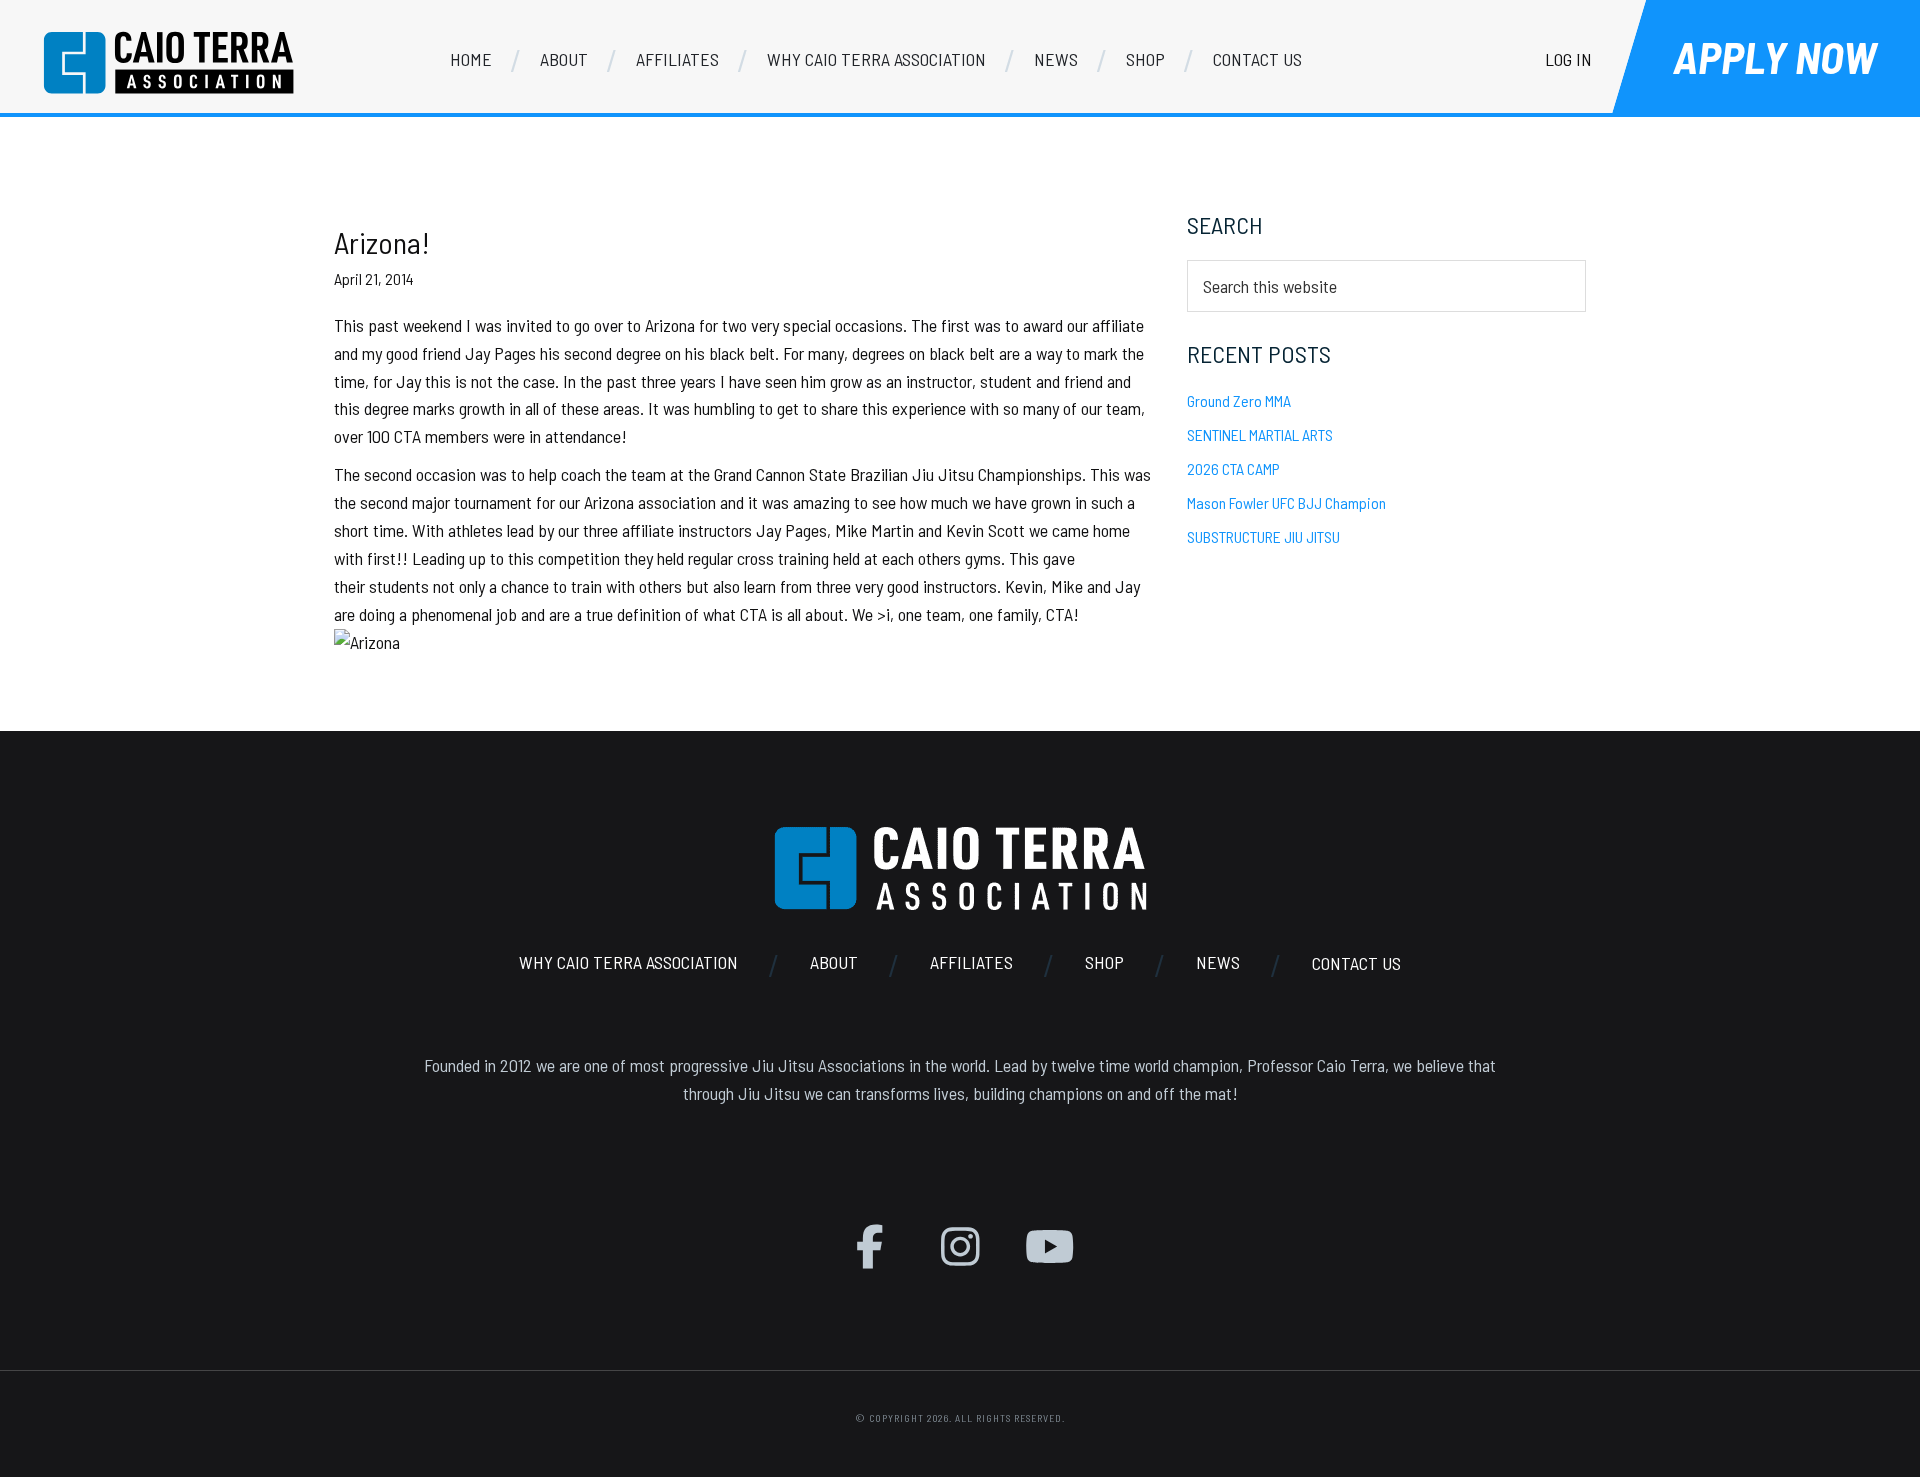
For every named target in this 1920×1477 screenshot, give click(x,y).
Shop (1104, 963)
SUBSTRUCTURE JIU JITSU (1263, 536)
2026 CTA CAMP (1233, 468)
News (1218, 963)
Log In (1568, 59)
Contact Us (1356, 963)
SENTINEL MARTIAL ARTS (1260, 434)
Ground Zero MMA (1239, 400)
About (834, 963)
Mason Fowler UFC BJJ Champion (1286, 502)
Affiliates (971, 963)
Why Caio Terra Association (628, 963)
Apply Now (1774, 56)
